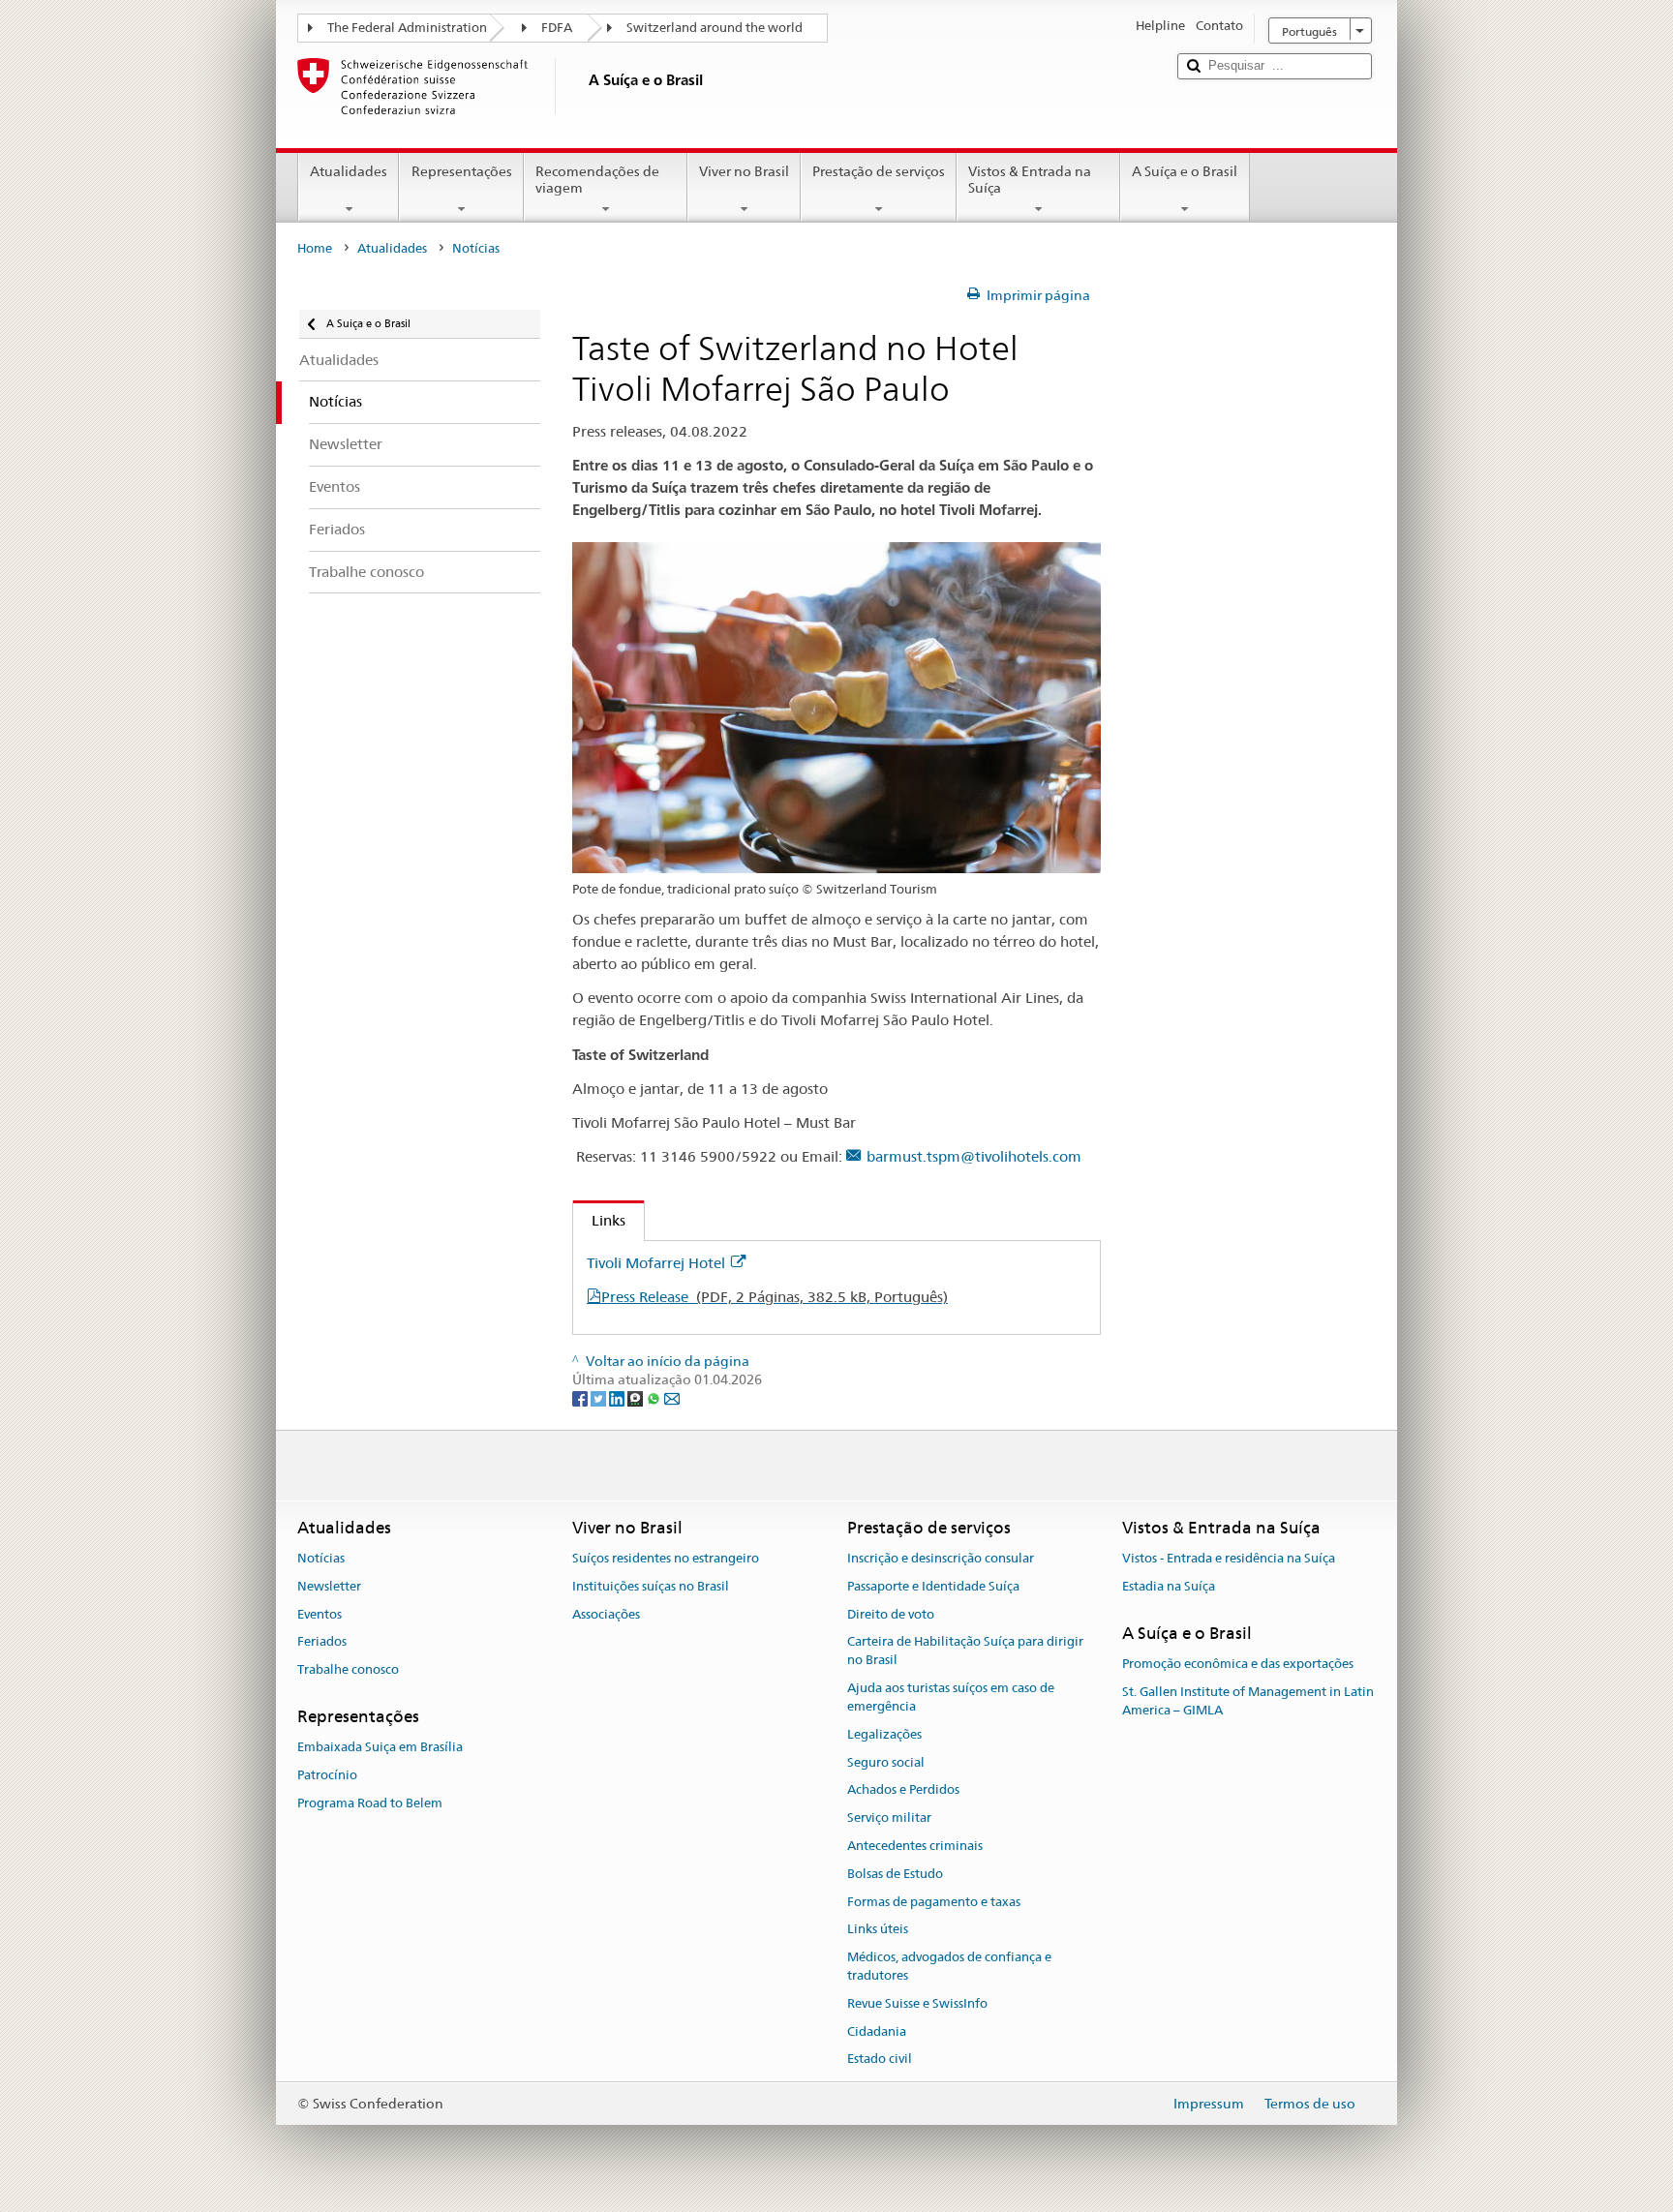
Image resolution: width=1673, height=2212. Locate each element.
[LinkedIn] (618, 1398)
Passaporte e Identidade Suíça (933, 1586)
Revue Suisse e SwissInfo (917, 2003)
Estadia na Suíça (1169, 1586)
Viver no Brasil (744, 171)
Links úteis (878, 1930)
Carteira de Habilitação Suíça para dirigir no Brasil (965, 1651)
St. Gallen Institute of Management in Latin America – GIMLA (1248, 1701)
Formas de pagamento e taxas (934, 1902)
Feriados (322, 1642)
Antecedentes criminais (915, 1846)
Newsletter (329, 1586)
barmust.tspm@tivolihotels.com (974, 1156)
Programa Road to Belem (370, 1803)
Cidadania (877, 2031)
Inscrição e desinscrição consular (941, 1558)
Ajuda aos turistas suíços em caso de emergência (951, 1697)
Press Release (775, 1297)
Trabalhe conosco (348, 1670)
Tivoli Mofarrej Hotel (656, 1263)
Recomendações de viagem (597, 180)
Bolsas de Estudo (895, 1874)
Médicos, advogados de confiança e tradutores (949, 1966)
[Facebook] (581, 1398)
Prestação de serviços (879, 171)
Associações (606, 1614)
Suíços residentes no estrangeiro (666, 1558)
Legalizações (884, 1734)
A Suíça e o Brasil (1185, 171)
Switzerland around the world (715, 28)
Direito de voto (891, 1614)
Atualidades (349, 171)
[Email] (672, 1398)
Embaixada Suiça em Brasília (380, 1748)
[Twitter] (600, 1398)
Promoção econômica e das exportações (1238, 1664)
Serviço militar (889, 1818)
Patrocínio (327, 1775)
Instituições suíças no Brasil (651, 1586)
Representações (462, 171)
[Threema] (637, 1398)
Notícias (321, 1558)
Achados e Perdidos (903, 1790)
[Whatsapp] (655, 1398)
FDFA (557, 28)
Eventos (319, 1614)
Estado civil (880, 2060)
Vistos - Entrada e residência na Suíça (1229, 1558)
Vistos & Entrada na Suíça (1030, 180)
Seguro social (886, 1762)
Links (599, 1220)
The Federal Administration (407, 28)
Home (315, 248)
